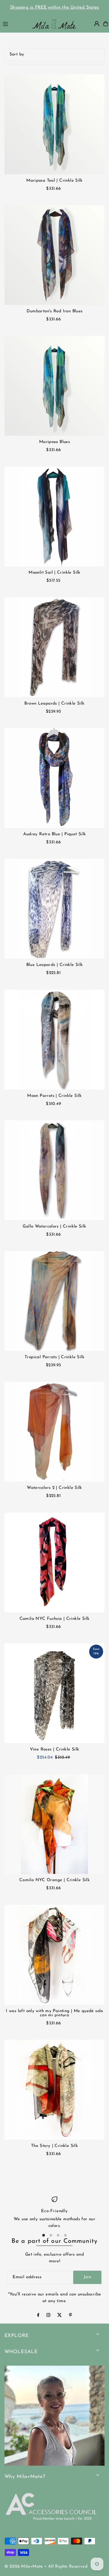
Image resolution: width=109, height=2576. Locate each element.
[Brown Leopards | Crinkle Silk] (55, 647)
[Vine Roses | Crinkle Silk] (55, 1693)
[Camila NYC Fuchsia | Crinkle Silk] (55, 1563)
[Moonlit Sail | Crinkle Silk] (55, 517)
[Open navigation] (14, 23)
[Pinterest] (71, 2316)
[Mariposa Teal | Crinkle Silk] (55, 124)
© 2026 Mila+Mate (24, 2567)
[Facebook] (38, 2316)
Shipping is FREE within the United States (55, 8)
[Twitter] (60, 2316)
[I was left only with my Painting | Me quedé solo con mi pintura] (55, 1955)
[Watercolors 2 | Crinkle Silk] (55, 1432)
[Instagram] (48, 2316)
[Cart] (106, 24)
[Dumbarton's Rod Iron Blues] (55, 255)
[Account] (97, 24)
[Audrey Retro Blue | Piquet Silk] (55, 778)
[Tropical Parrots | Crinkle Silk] (55, 1301)
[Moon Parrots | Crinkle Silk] (55, 1040)
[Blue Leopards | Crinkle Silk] (55, 909)
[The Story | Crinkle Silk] (55, 2090)
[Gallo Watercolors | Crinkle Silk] (55, 1170)
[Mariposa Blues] (55, 386)
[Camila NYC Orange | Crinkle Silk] (55, 1824)
